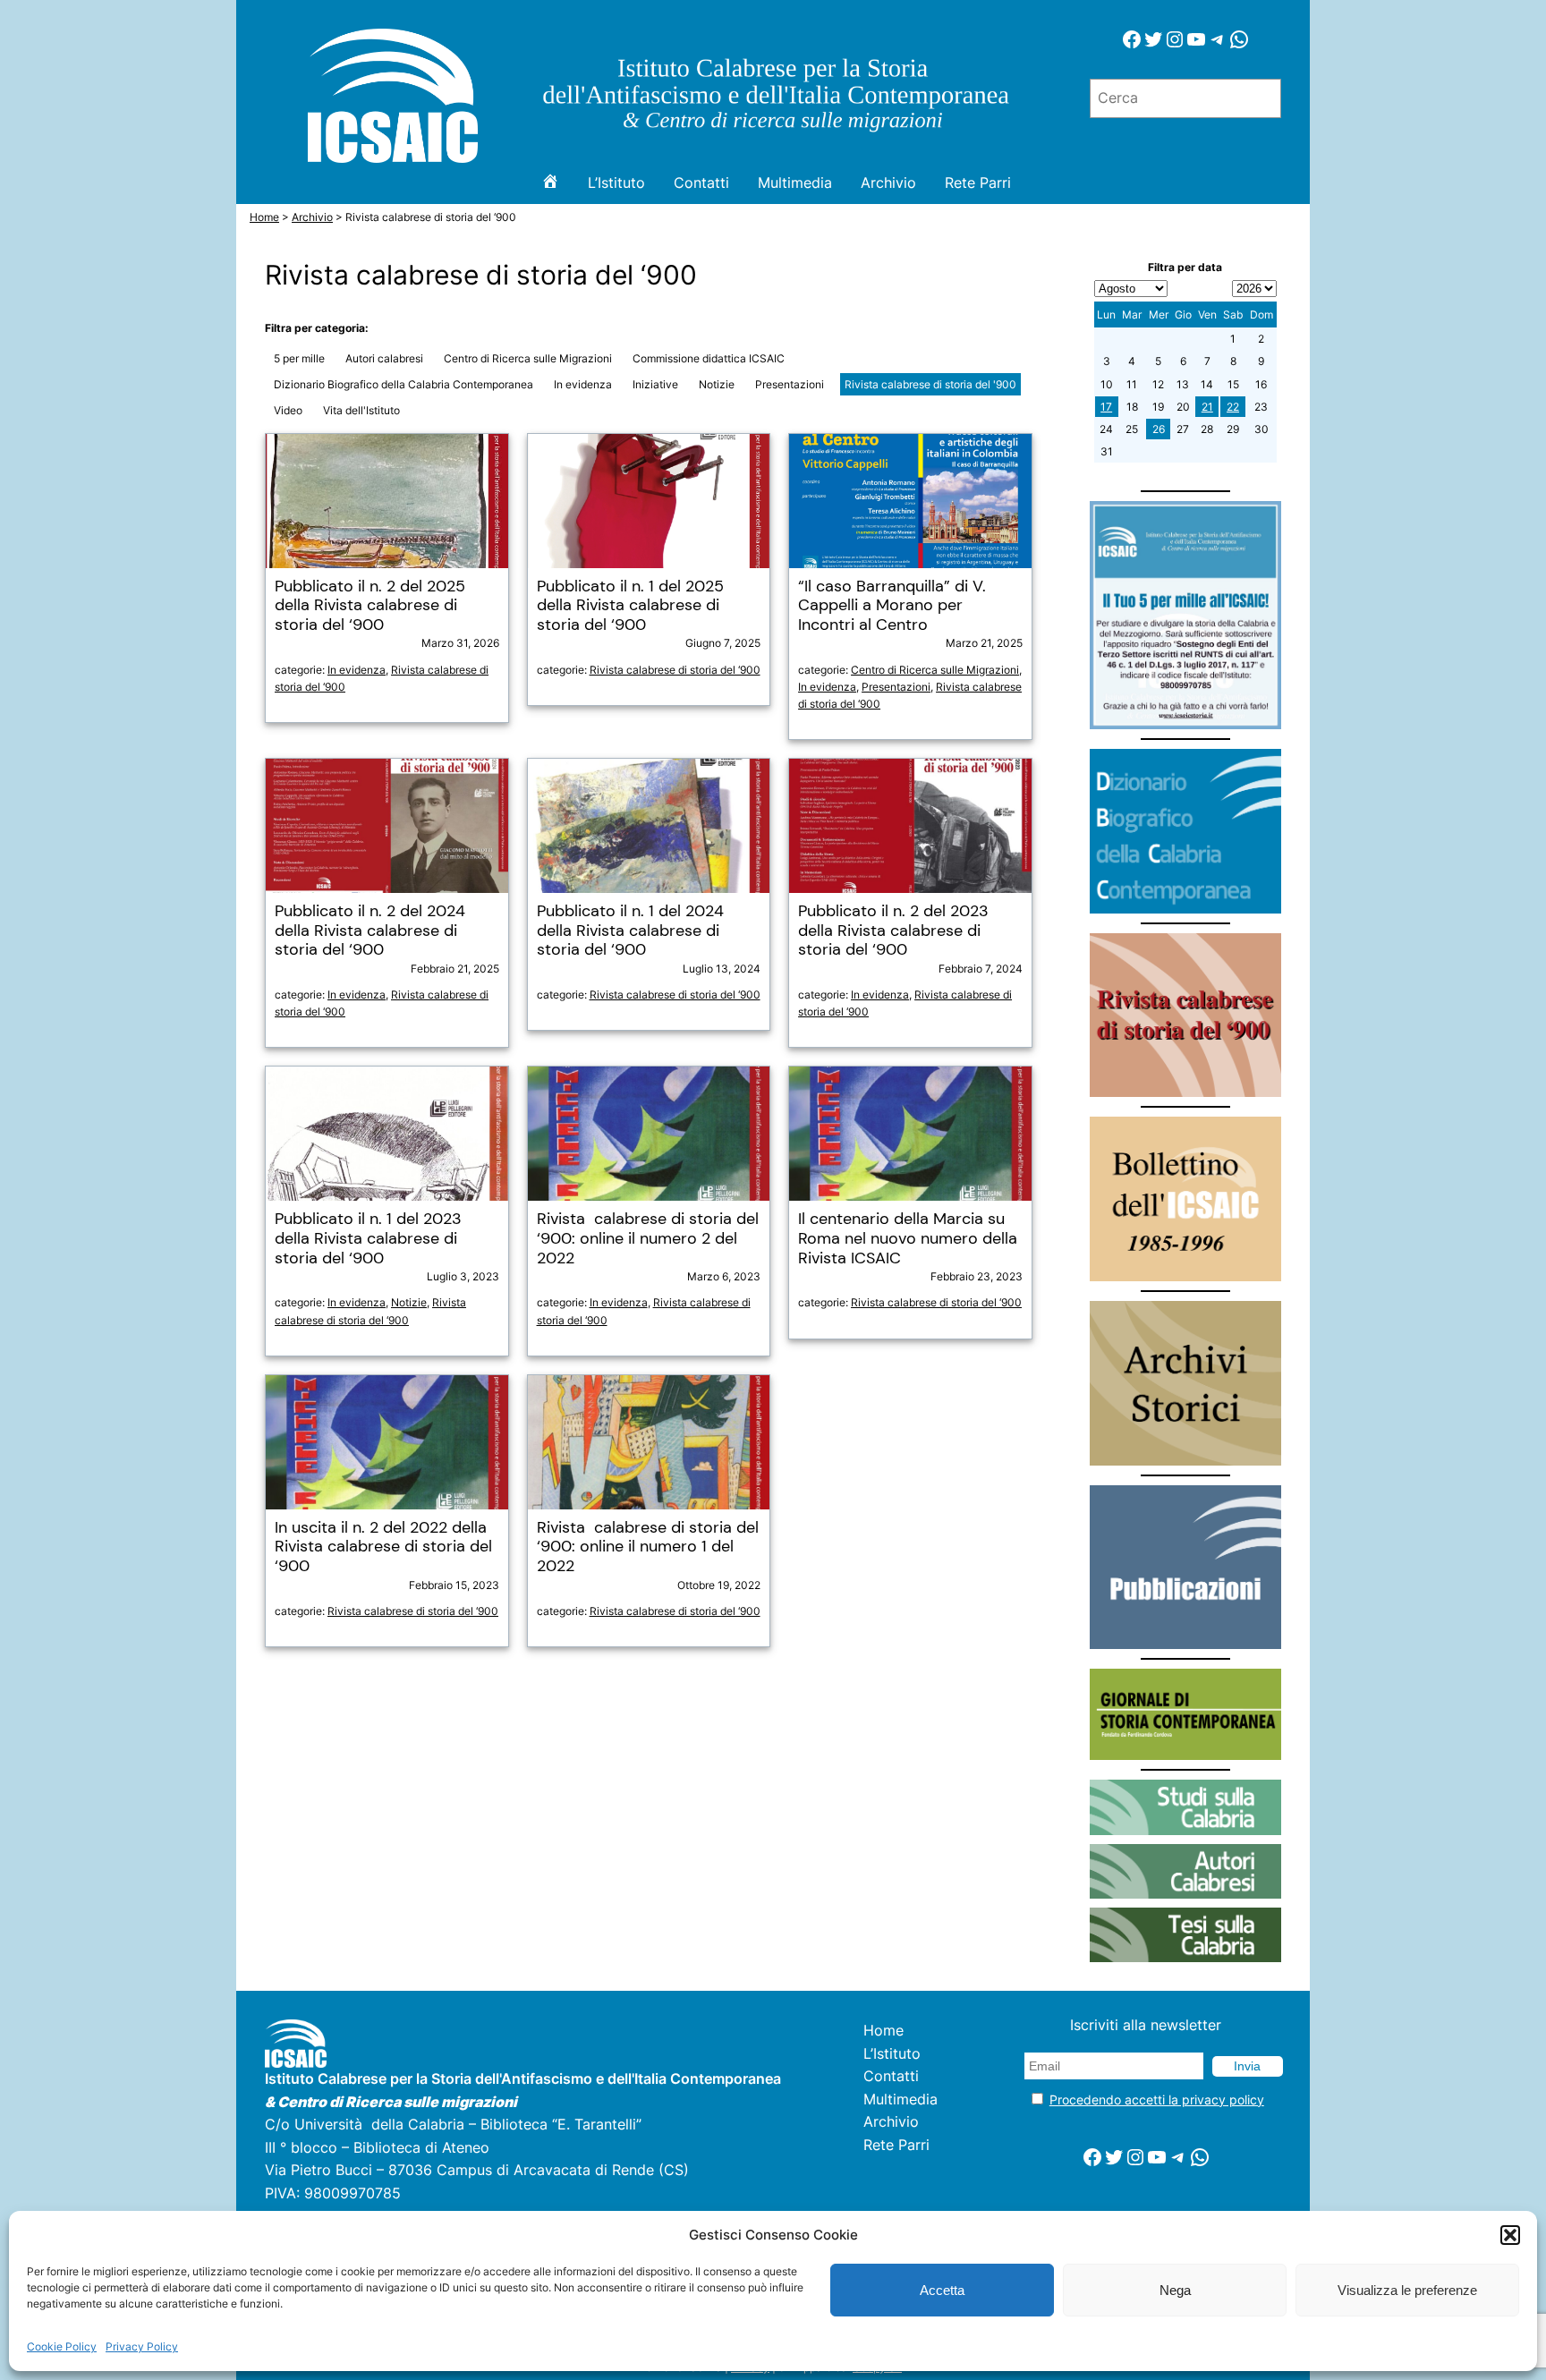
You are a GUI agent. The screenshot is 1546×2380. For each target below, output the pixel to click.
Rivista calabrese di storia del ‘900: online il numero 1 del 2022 (648, 1547)
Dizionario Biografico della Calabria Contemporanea (403, 384)
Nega (1175, 2290)
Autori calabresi (384, 358)
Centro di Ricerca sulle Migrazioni (528, 358)
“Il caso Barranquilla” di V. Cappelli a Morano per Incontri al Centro (892, 606)
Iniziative (655, 384)
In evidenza (583, 384)
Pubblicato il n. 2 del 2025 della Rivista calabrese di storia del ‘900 (370, 606)
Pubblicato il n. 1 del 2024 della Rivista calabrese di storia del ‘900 (630, 931)
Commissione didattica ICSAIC (709, 358)
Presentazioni (790, 384)
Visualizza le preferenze (1407, 2290)
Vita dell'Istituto (361, 410)
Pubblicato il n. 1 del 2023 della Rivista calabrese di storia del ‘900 (368, 1239)
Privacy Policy (142, 2346)
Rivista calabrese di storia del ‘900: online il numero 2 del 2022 (648, 1239)
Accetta (942, 2290)
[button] (1510, 2235)
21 (1207, 407)
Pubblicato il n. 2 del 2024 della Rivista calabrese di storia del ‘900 (370, 931)
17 (1106, 407)
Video (288, 410)
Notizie (717, 384)
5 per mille (299, 358)
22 (1233, 407)
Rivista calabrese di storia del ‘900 (675, 670)
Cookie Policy (62, 2346)
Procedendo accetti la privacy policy (1157, 2099)
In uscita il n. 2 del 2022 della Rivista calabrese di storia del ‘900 (383, 1547)
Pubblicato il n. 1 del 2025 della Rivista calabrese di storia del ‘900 (630, 606)
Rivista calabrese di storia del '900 (930, 384)
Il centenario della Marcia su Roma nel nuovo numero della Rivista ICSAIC (908, 1239)
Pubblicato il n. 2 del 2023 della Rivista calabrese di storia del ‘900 (893, 931)
